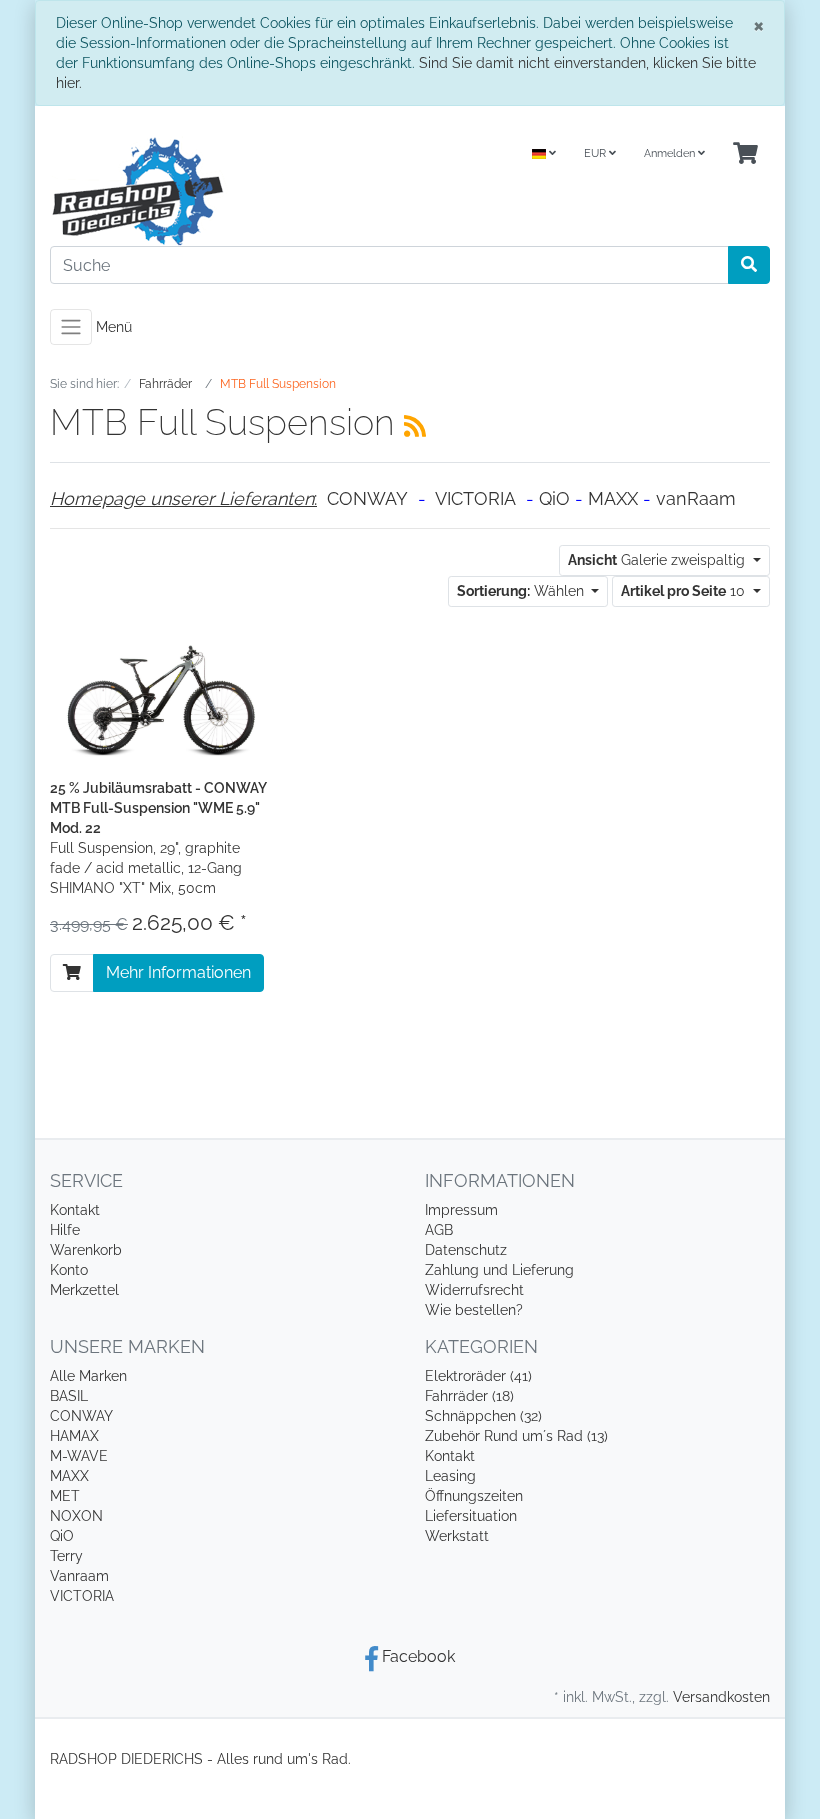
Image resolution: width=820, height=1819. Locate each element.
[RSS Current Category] (415, 426)
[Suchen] (749, 265)
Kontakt (75, 1210)
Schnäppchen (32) (483, 1416)
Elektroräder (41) (478, 1376)
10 (685, 591)
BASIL (69, 1396)
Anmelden (671, 153)
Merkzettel (84, 1290)
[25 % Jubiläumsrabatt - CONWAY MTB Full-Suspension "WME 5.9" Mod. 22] (160, 699)
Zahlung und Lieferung (499, 1270)
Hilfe (65, 1230)
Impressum (461, 1210)
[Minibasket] (745, 154)
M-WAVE (79, 1456)
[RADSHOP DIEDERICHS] (222, 191)
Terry (66, 1556)
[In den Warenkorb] (72, 973)
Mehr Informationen (178, 972)
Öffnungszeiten (474, 1496)
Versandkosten (721, 1697)
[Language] (544, 154)
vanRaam (696, 498)
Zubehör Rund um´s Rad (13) (516, 1436)
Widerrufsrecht (474, 1290)
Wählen (522, 591)
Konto (69, 1270)
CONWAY (367, 498)
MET (65, 1496)
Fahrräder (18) (469, 1396)
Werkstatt (457, 1536)
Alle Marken (88, 1376)
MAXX (613, 498)
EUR (596, 153)
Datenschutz (466, 1250)
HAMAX (74, 1436)
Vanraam (79, 1576)
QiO (554, 498)
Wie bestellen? (474, 1310)
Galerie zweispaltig (658, 560)
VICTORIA (475, 498)
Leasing (450, 1476)
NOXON (76, 1516)
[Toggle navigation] (71, 327)
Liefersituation (471, 1516)
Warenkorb (86, 1250)
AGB (439, 1230)
